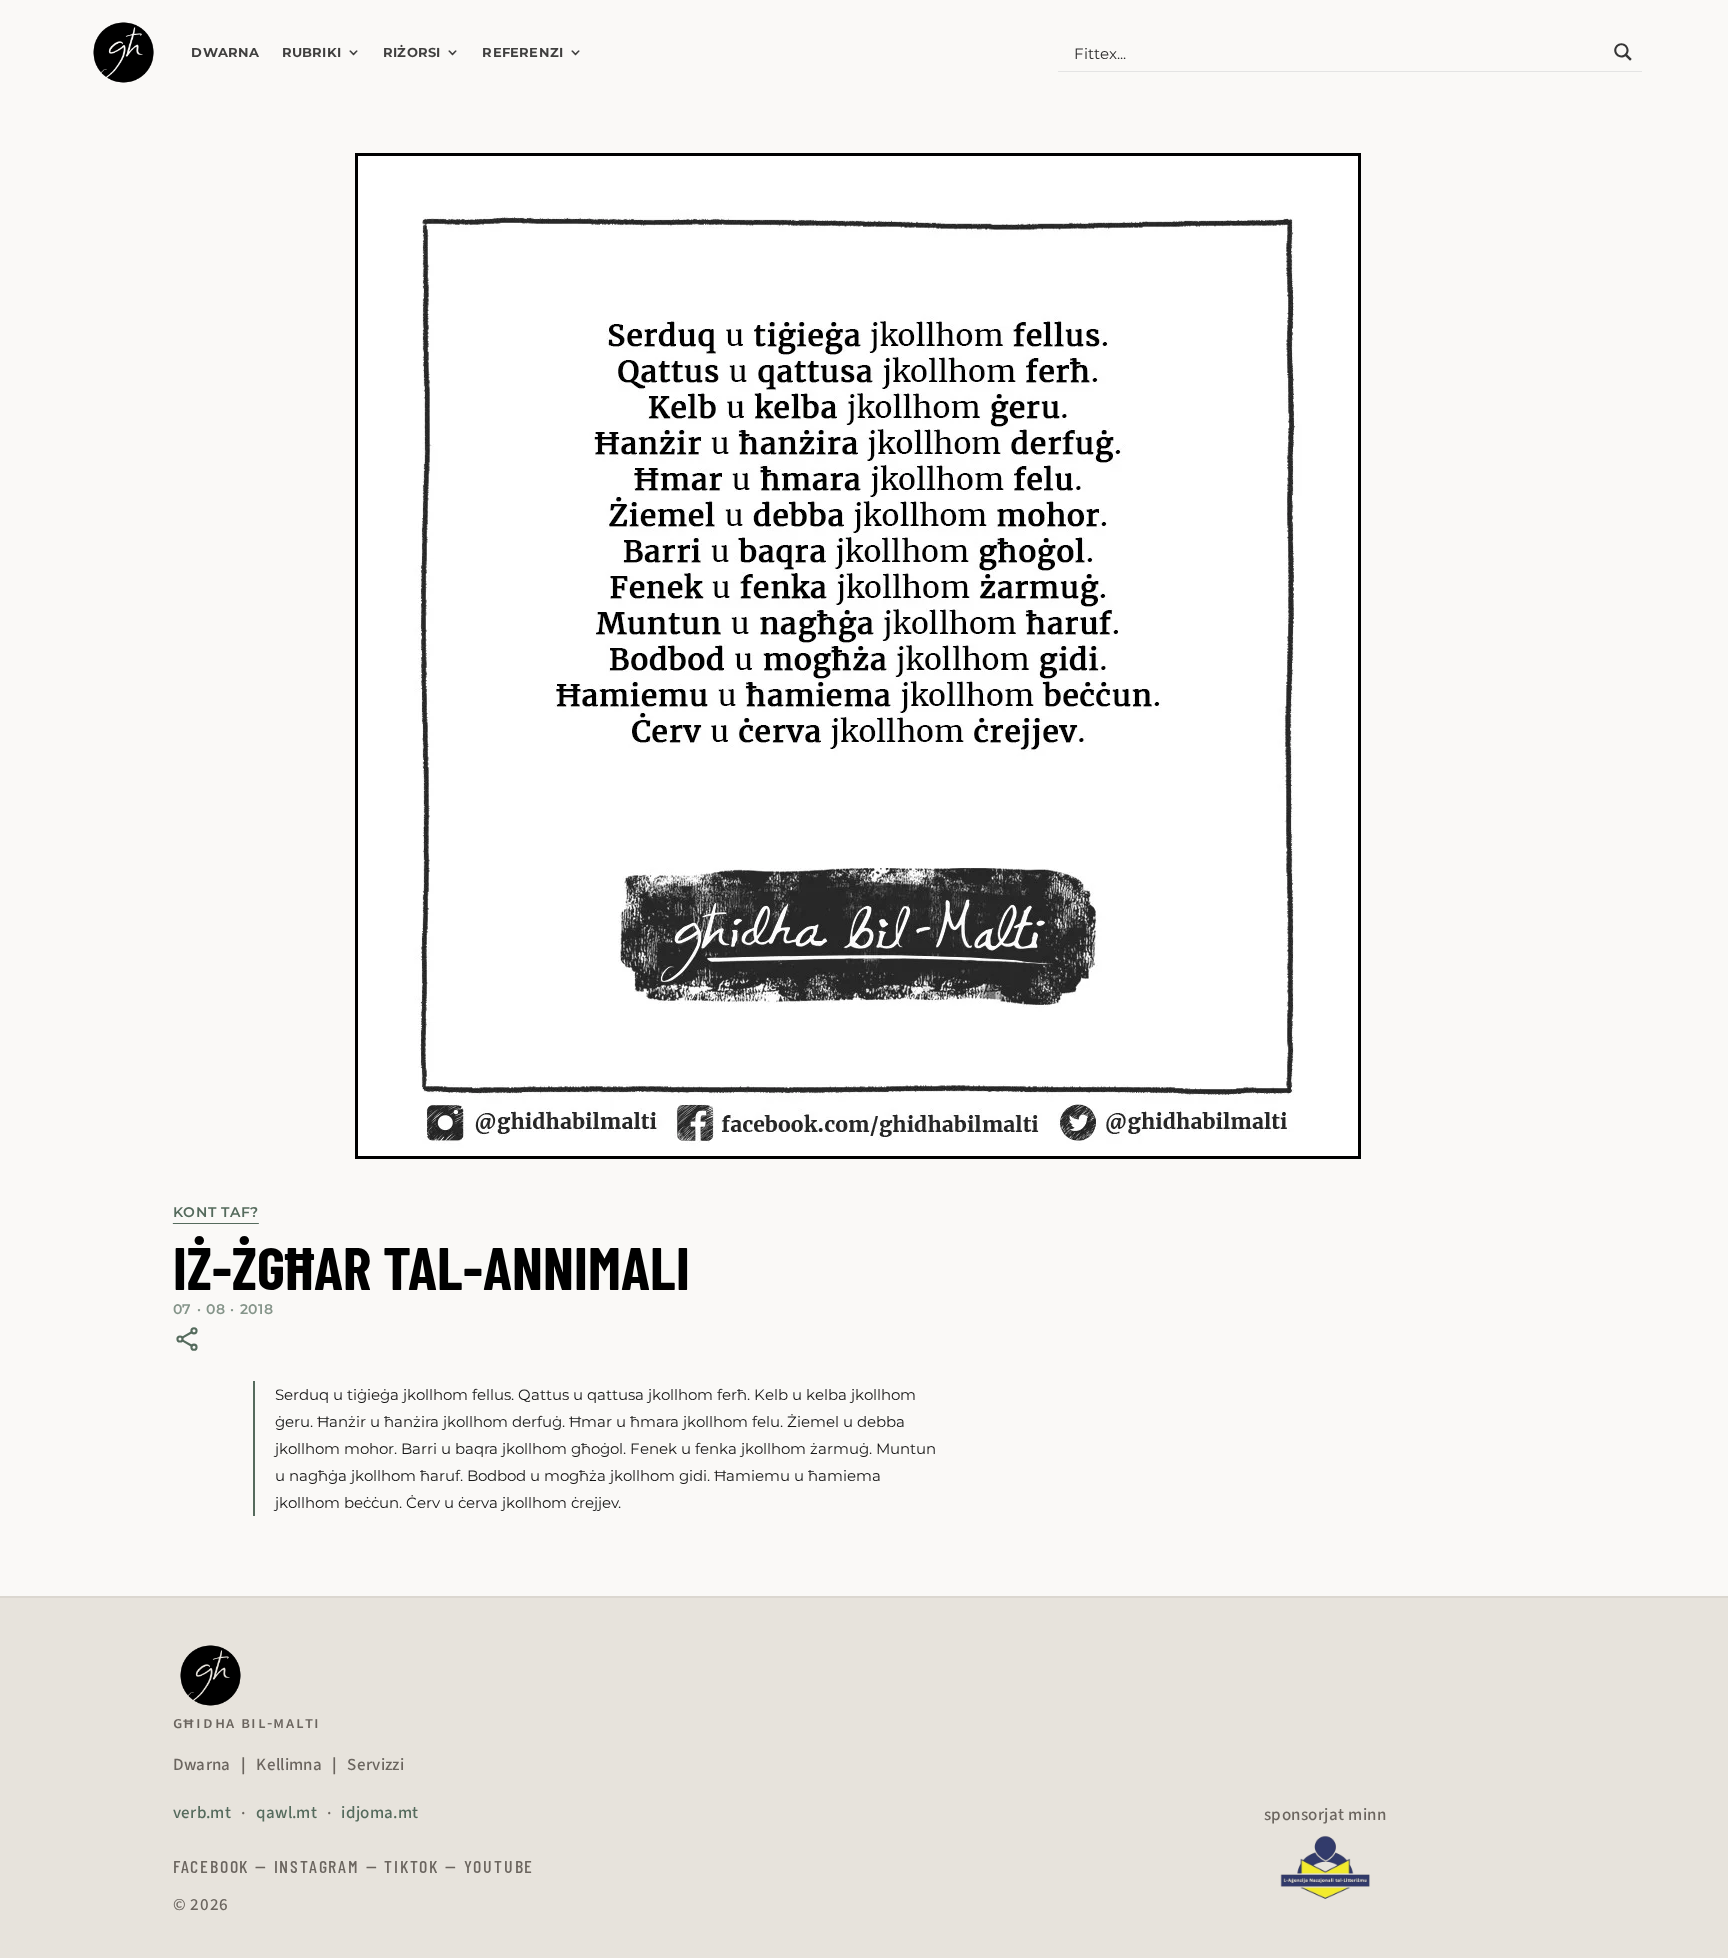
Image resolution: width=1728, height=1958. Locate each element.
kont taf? (216, 1212)
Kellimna (289, 1765)
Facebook (211, 1866)
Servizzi (375, 1765)
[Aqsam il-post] (187, 1339)
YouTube (499, 1866)
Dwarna (225, 52)
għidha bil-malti (247, 1723)
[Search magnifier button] (1623, 52)
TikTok (411, 1866)
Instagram (317, 1866)
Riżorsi (411, 52)
